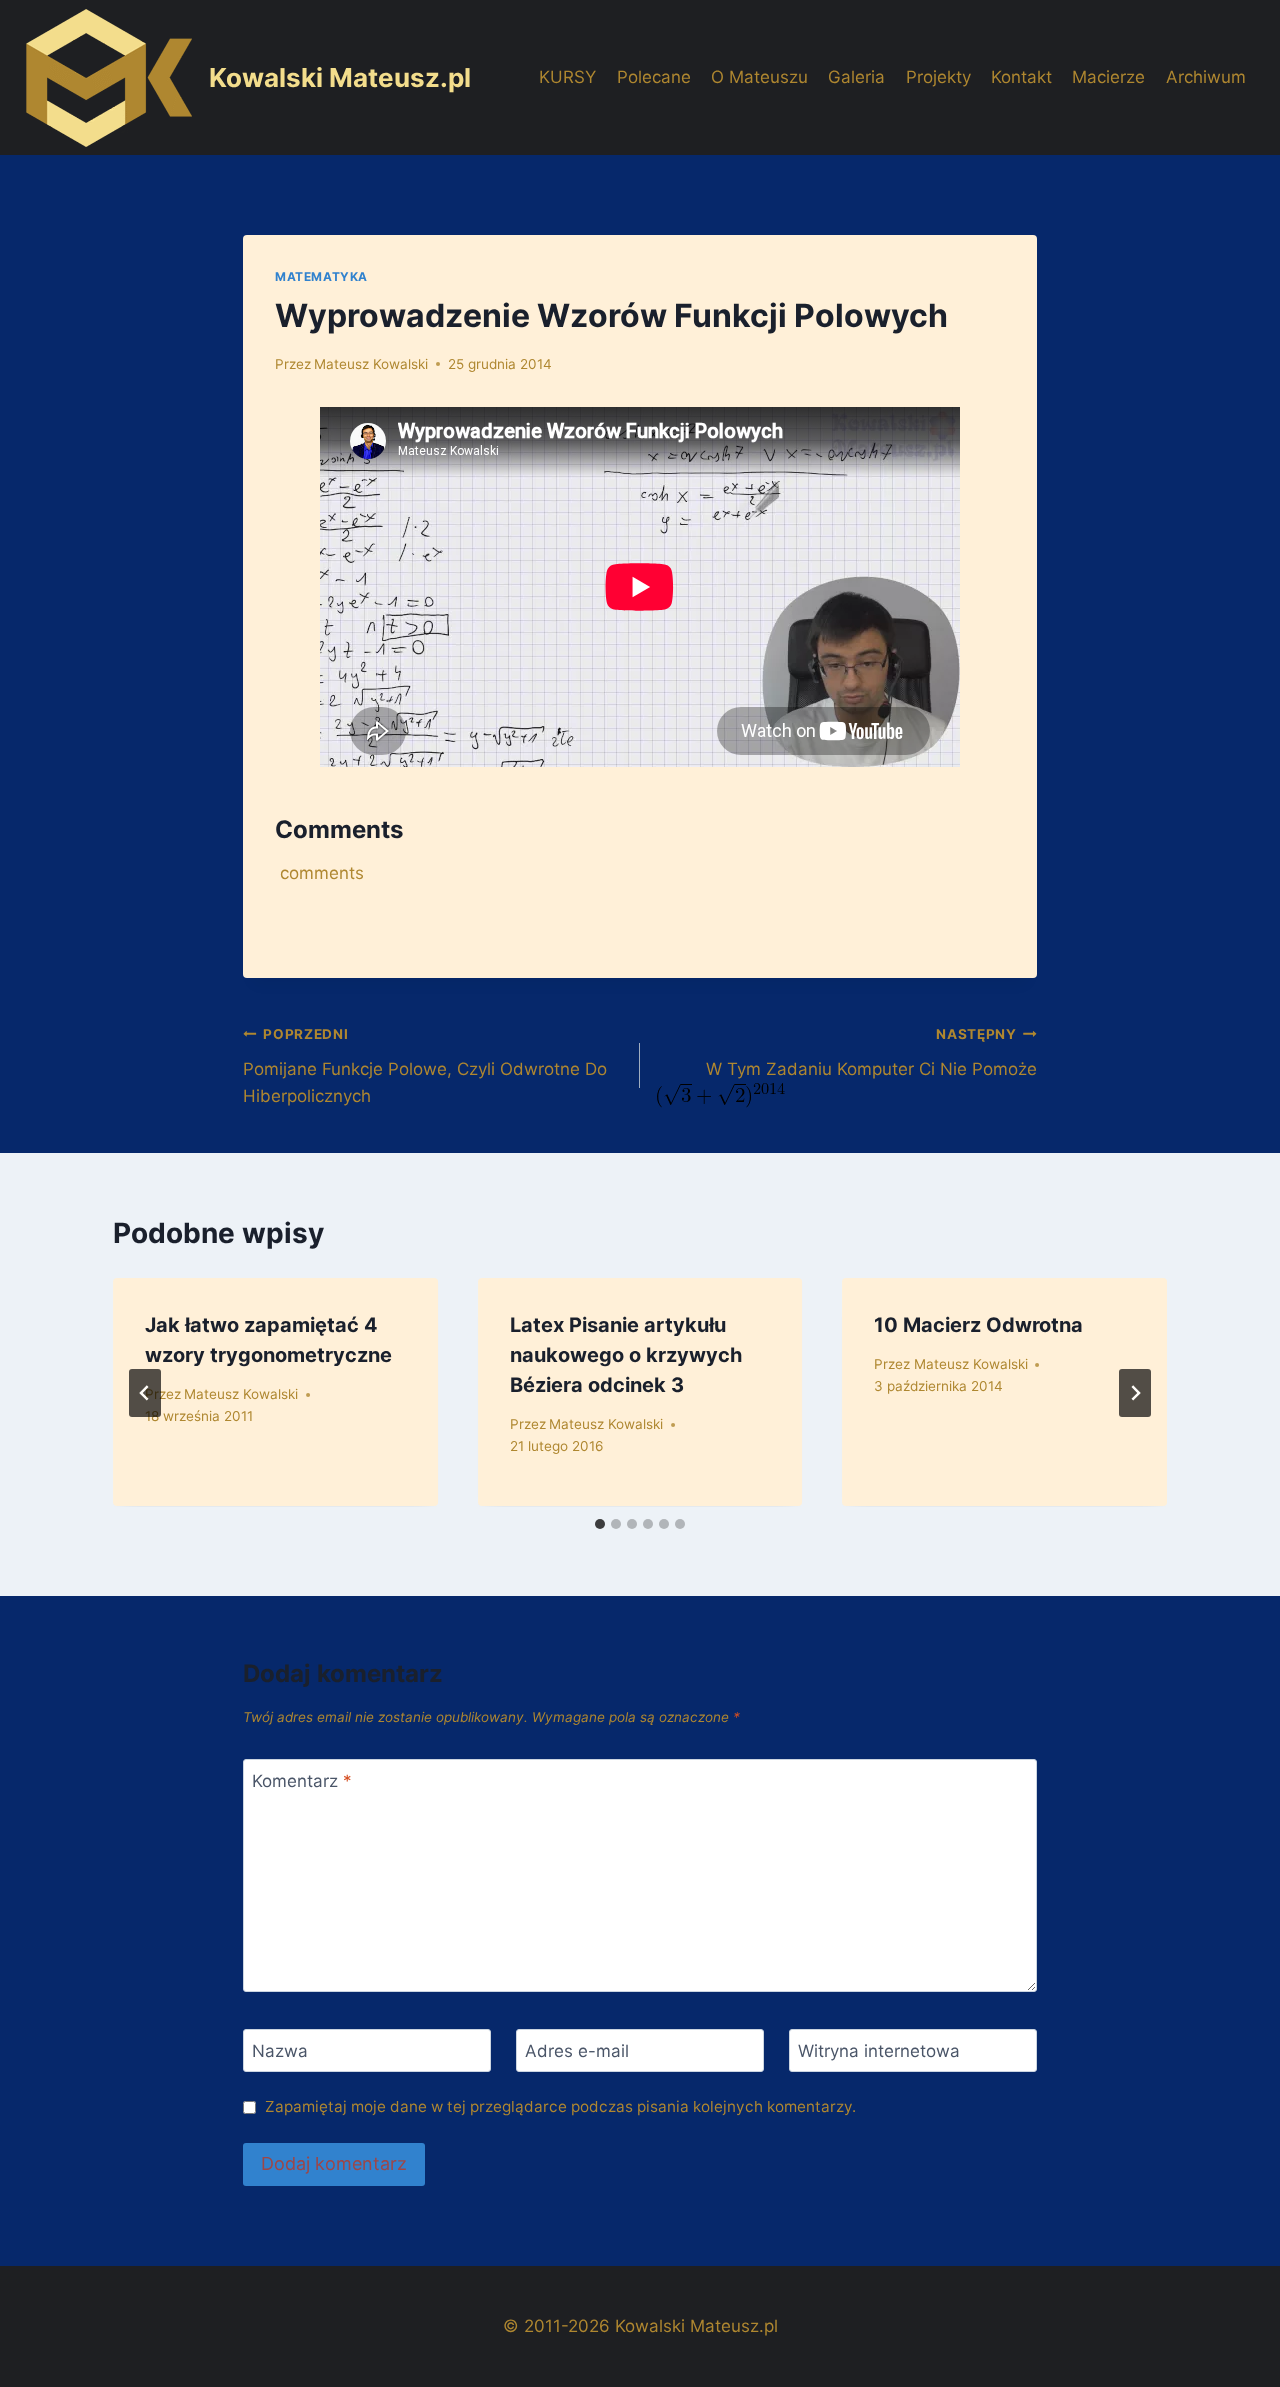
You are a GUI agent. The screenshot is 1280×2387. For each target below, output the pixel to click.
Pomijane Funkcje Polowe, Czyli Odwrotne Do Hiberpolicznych (425, 1066)
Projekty (938, 77)
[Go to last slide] (145, 1393)
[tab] (600, 1524)
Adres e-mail (577, 2051)
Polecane (654, 77)
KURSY (567, 77)
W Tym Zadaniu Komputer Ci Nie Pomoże (871, 1052)
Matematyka (321, 276)
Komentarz (302, 1781)
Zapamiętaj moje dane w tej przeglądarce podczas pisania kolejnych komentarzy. (560, 2106)
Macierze (1108, 77)
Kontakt (1021, 77)
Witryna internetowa (879, 2051)
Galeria (856, 77)
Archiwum (1206, 77)
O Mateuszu (759, 77)
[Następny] (1135, 1393)
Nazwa (280, 2051)
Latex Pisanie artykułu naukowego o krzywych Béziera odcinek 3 (626, 1355)
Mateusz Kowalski (371, 364)
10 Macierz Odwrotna (978, 1325)
